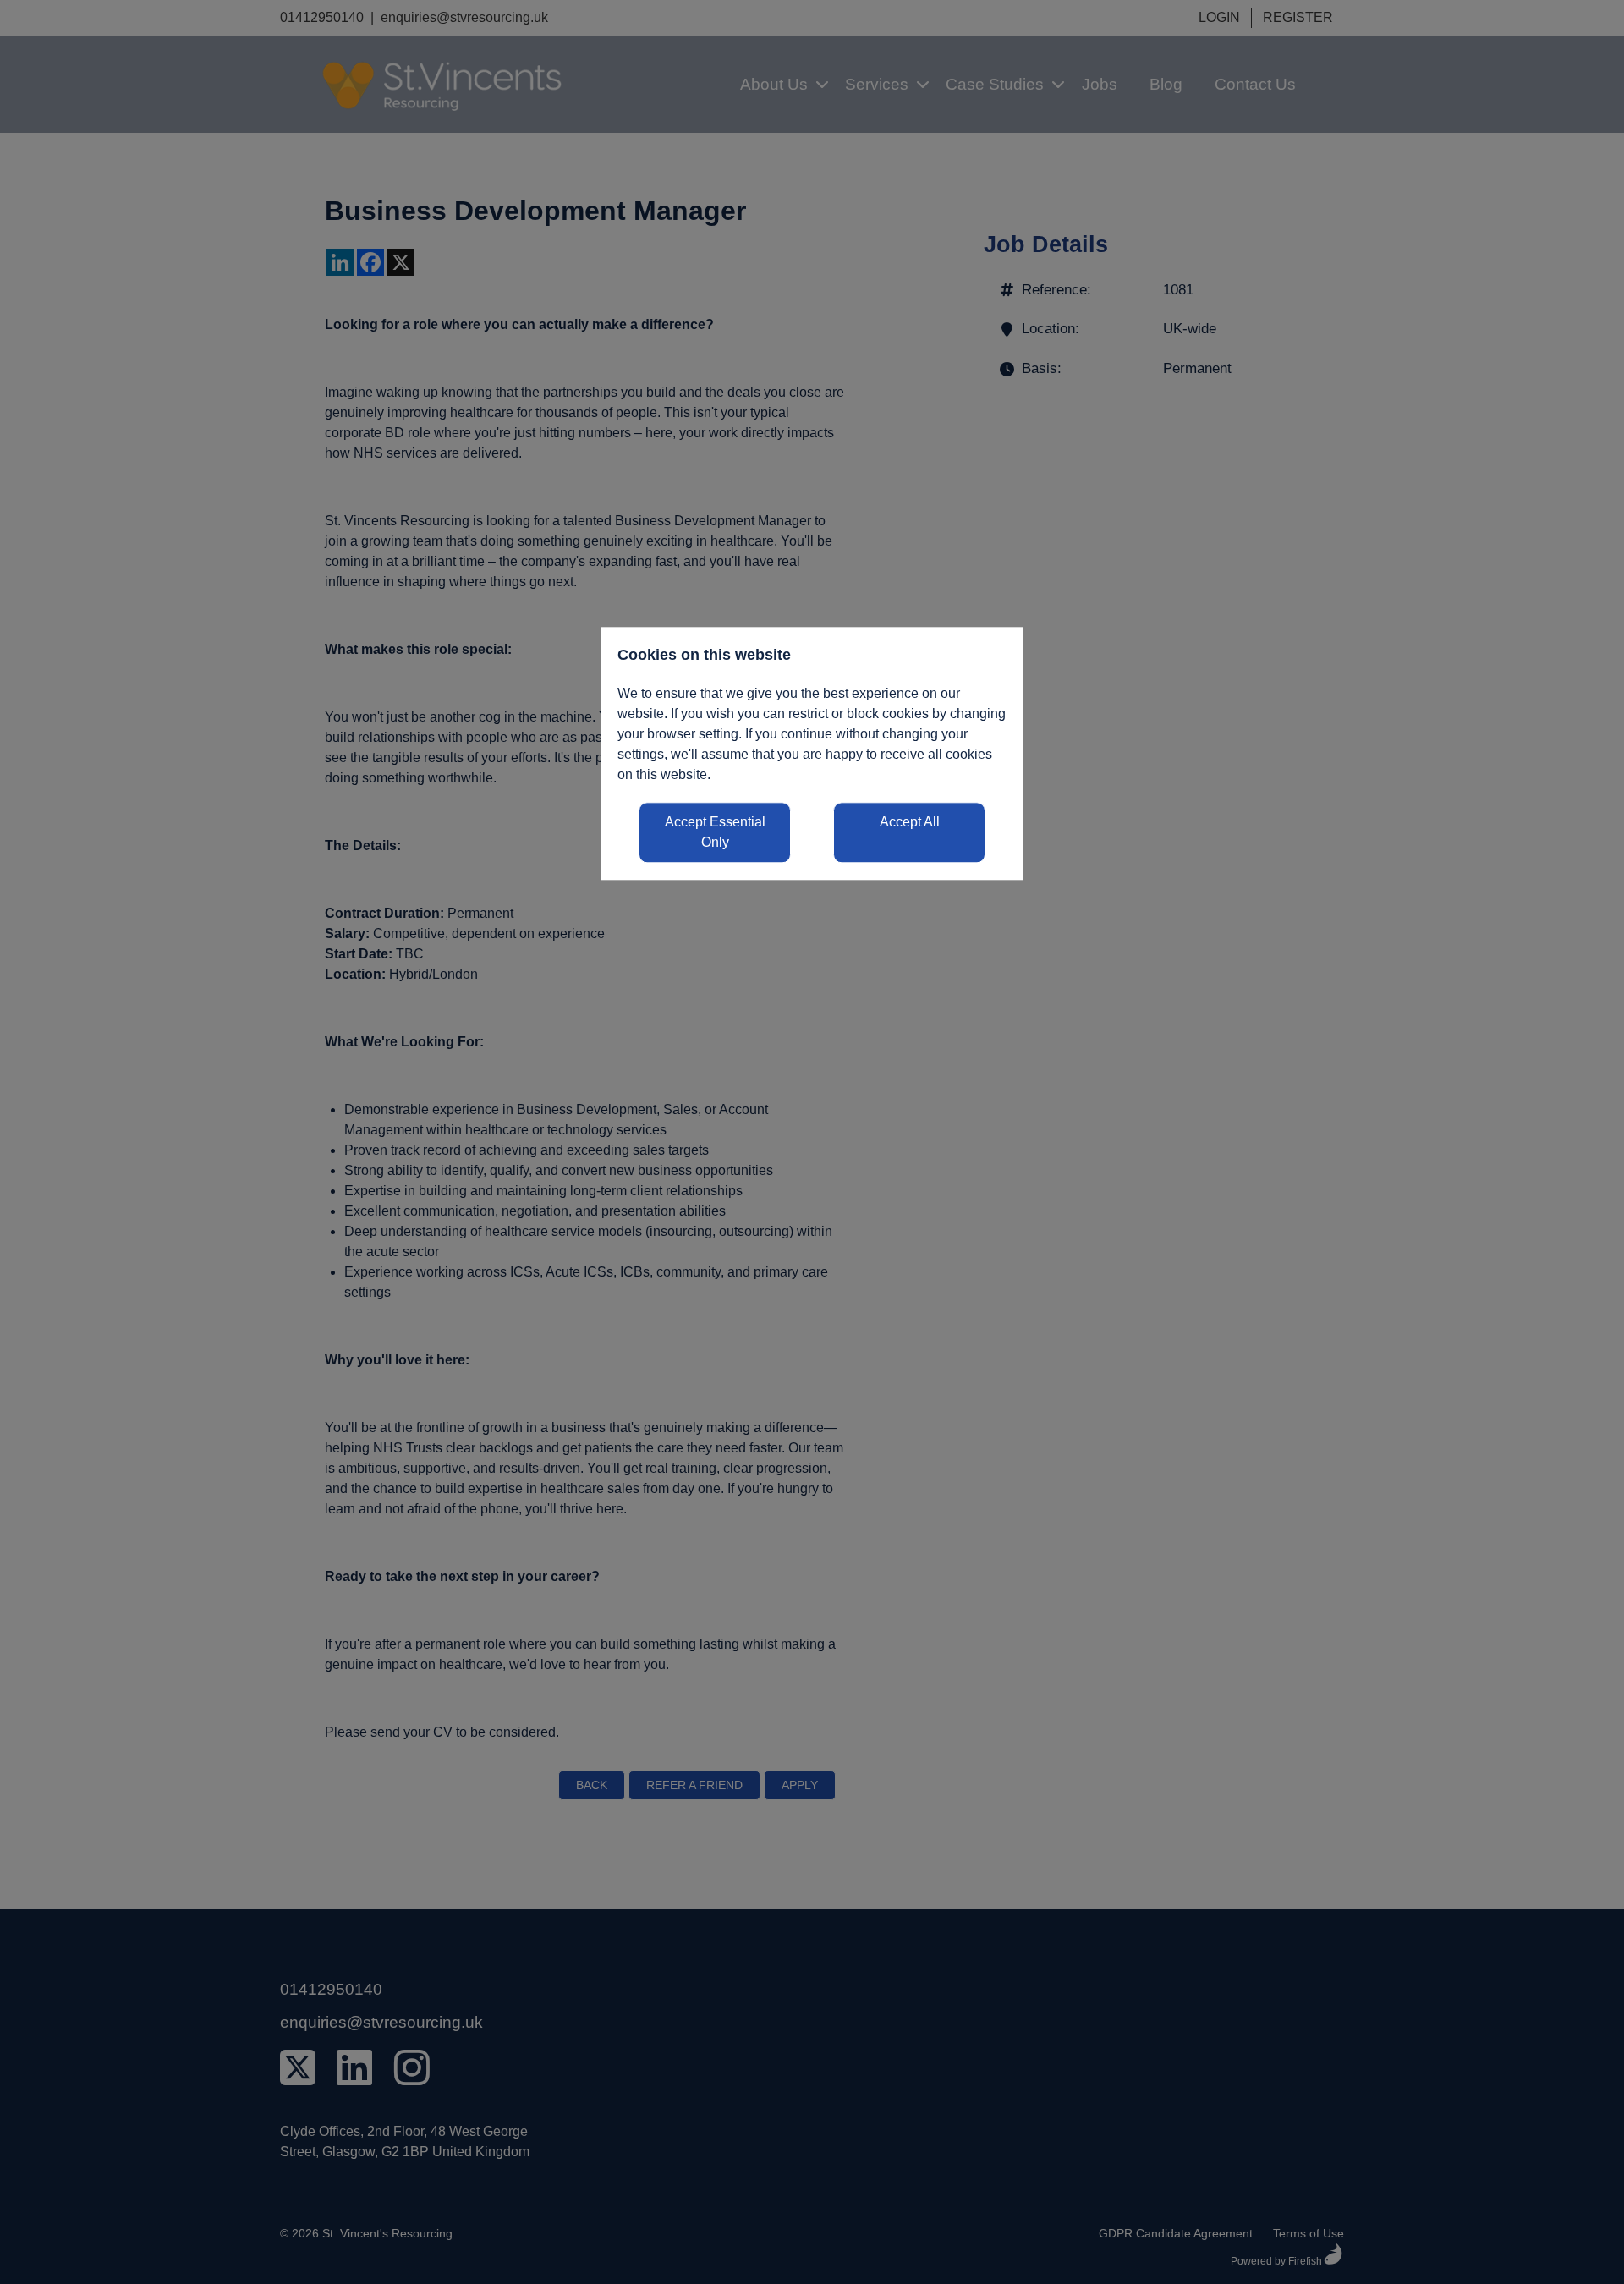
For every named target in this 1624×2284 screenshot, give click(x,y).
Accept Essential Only (715, 833)
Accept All (910, 823)
